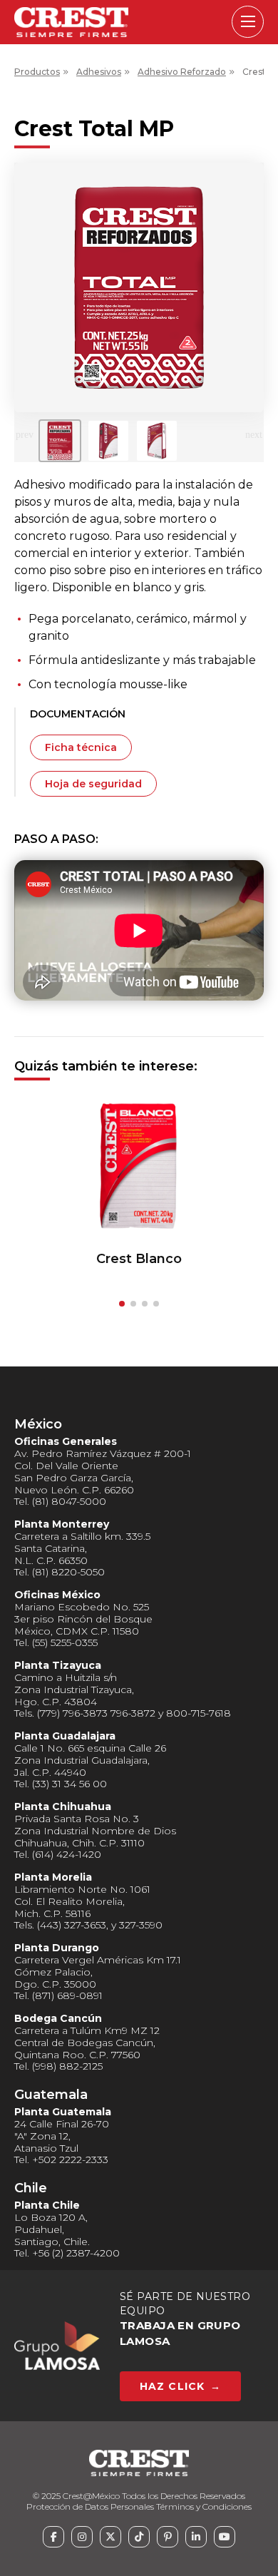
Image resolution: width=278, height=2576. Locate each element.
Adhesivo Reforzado (182, 72)
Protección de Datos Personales (90, 2506)
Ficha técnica (81, 747)
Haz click (180, 2386)
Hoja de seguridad (93, 784)
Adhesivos (99, 72)
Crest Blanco (139, 1259)
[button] (122, 1304)
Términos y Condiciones (204, 2506)
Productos (37, 72)
